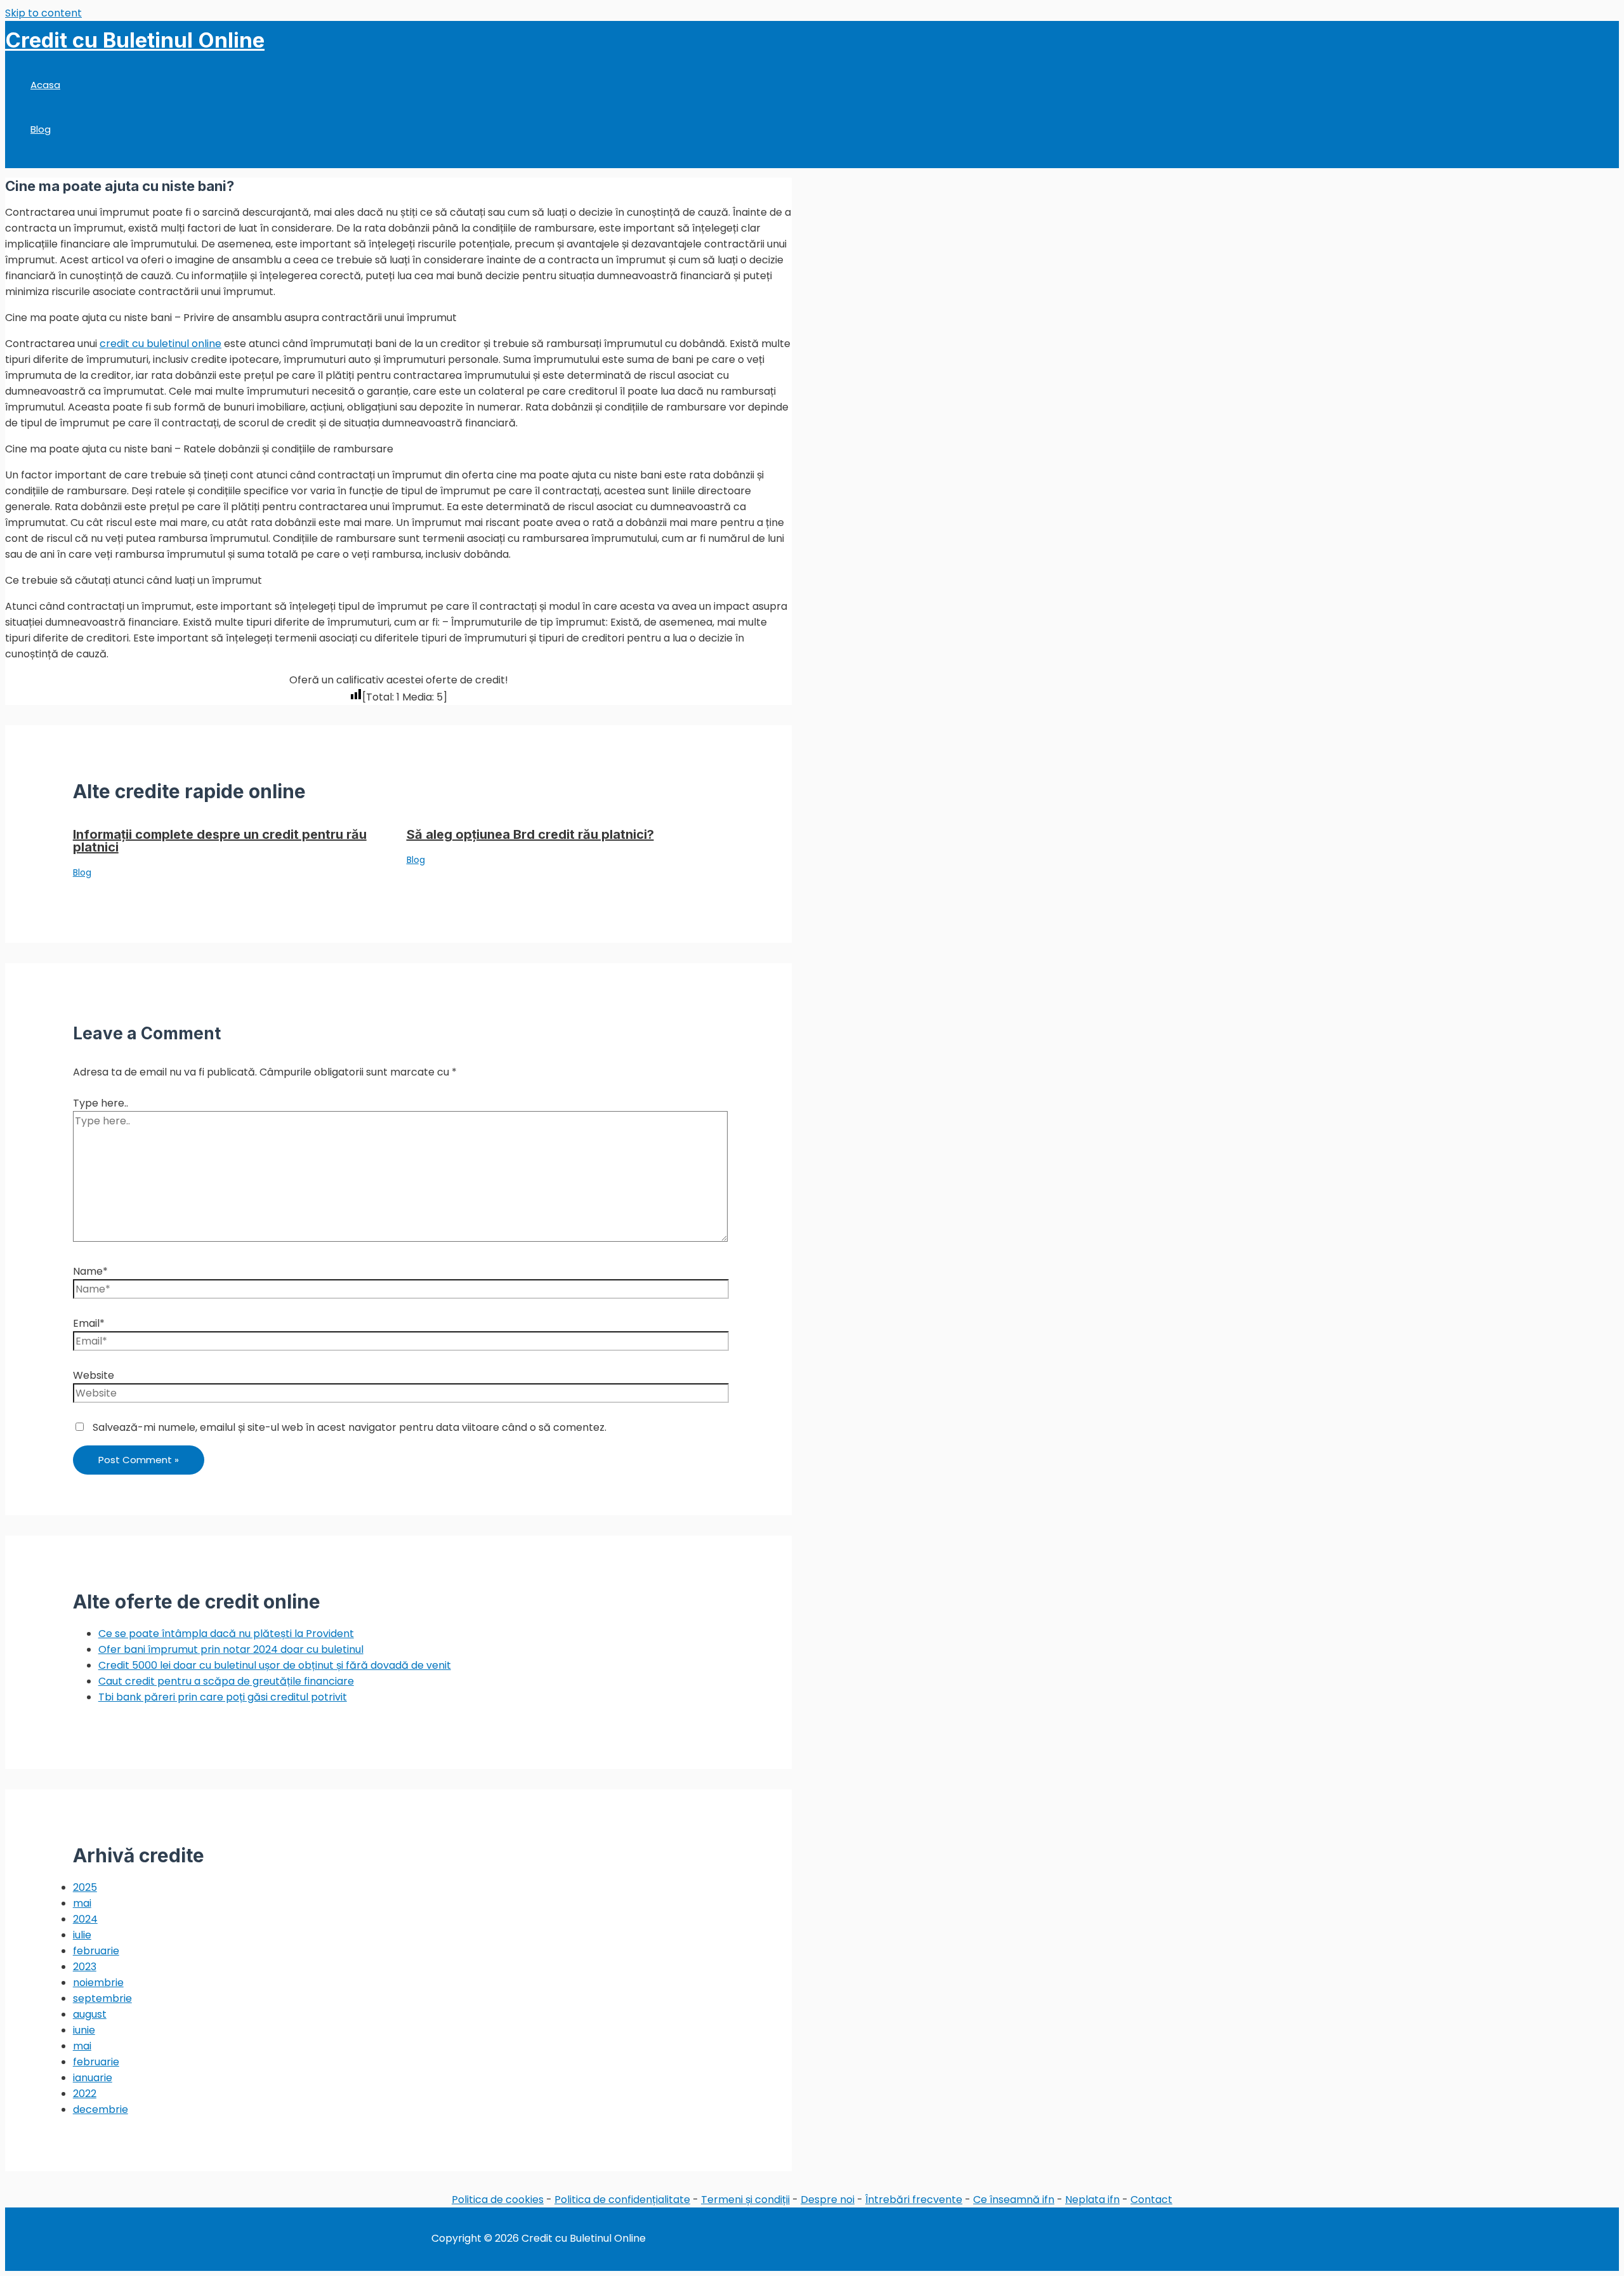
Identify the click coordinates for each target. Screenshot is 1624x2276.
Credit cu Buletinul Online (135, 40)
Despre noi (828, 2200)
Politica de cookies (498, 2200)
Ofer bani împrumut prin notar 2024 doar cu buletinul (231, 1649)
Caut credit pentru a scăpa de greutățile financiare (226, 1681)
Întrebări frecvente (914, 2200)
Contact (1151, 2200)
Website (94, 1375)
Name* (90, 1271)
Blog (41, 129)
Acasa (45, 85)
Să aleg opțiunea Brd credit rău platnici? (530, 834)
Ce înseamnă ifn (1014, 2200)
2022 (85, 2094)
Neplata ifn (1092, 2200)
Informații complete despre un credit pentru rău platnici (220, 841)
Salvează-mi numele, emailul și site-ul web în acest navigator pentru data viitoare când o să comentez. (350, 1427)
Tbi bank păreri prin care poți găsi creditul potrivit (223, 1697)
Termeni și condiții (745, 2200)
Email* (89, 1323)
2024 (85, 1919)
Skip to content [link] (43, 13)
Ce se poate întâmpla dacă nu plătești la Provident (226, 1634)
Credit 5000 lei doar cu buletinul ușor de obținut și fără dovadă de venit (275, 1665)
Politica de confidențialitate (622, 2200)
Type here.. (101, 1103)
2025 (85, 1887)
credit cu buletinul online (160, 344)
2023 (85, 1967)
